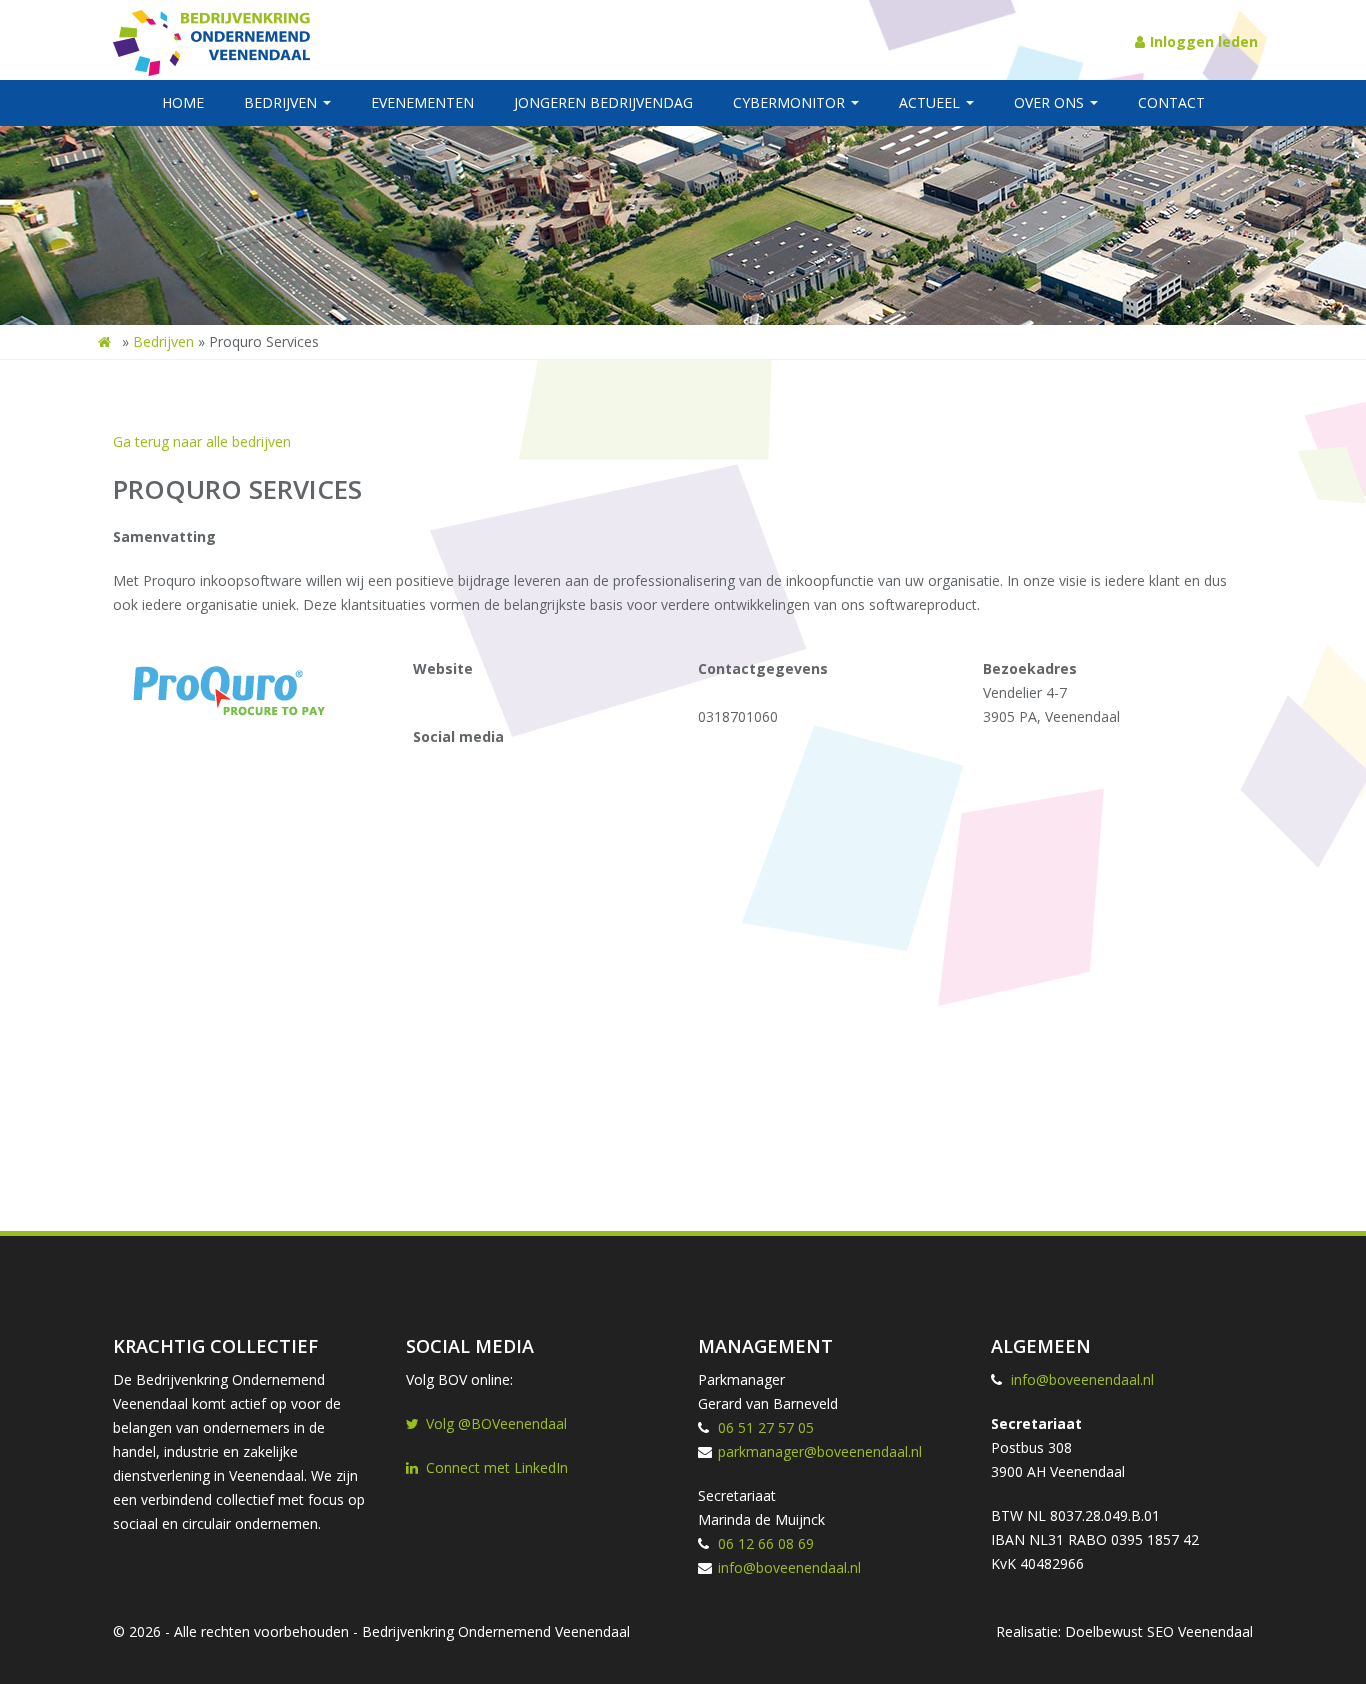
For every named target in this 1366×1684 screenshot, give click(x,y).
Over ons (1051, 102)
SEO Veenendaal (1200, 1631)
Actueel (931, 102)
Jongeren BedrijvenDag (603, 102)
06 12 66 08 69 (766, 1543)
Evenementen (422, 102)
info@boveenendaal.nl (789, 1567)
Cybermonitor (791, 102)
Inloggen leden (1204, 41)
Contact (1171, 102)
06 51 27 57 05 (766, 1427)
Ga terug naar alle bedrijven (202, 441)
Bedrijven (282, 102)
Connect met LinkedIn (497, 1467)
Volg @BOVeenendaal (496, 1423)
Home (183, 102)
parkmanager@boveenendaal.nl (820, 1451)
